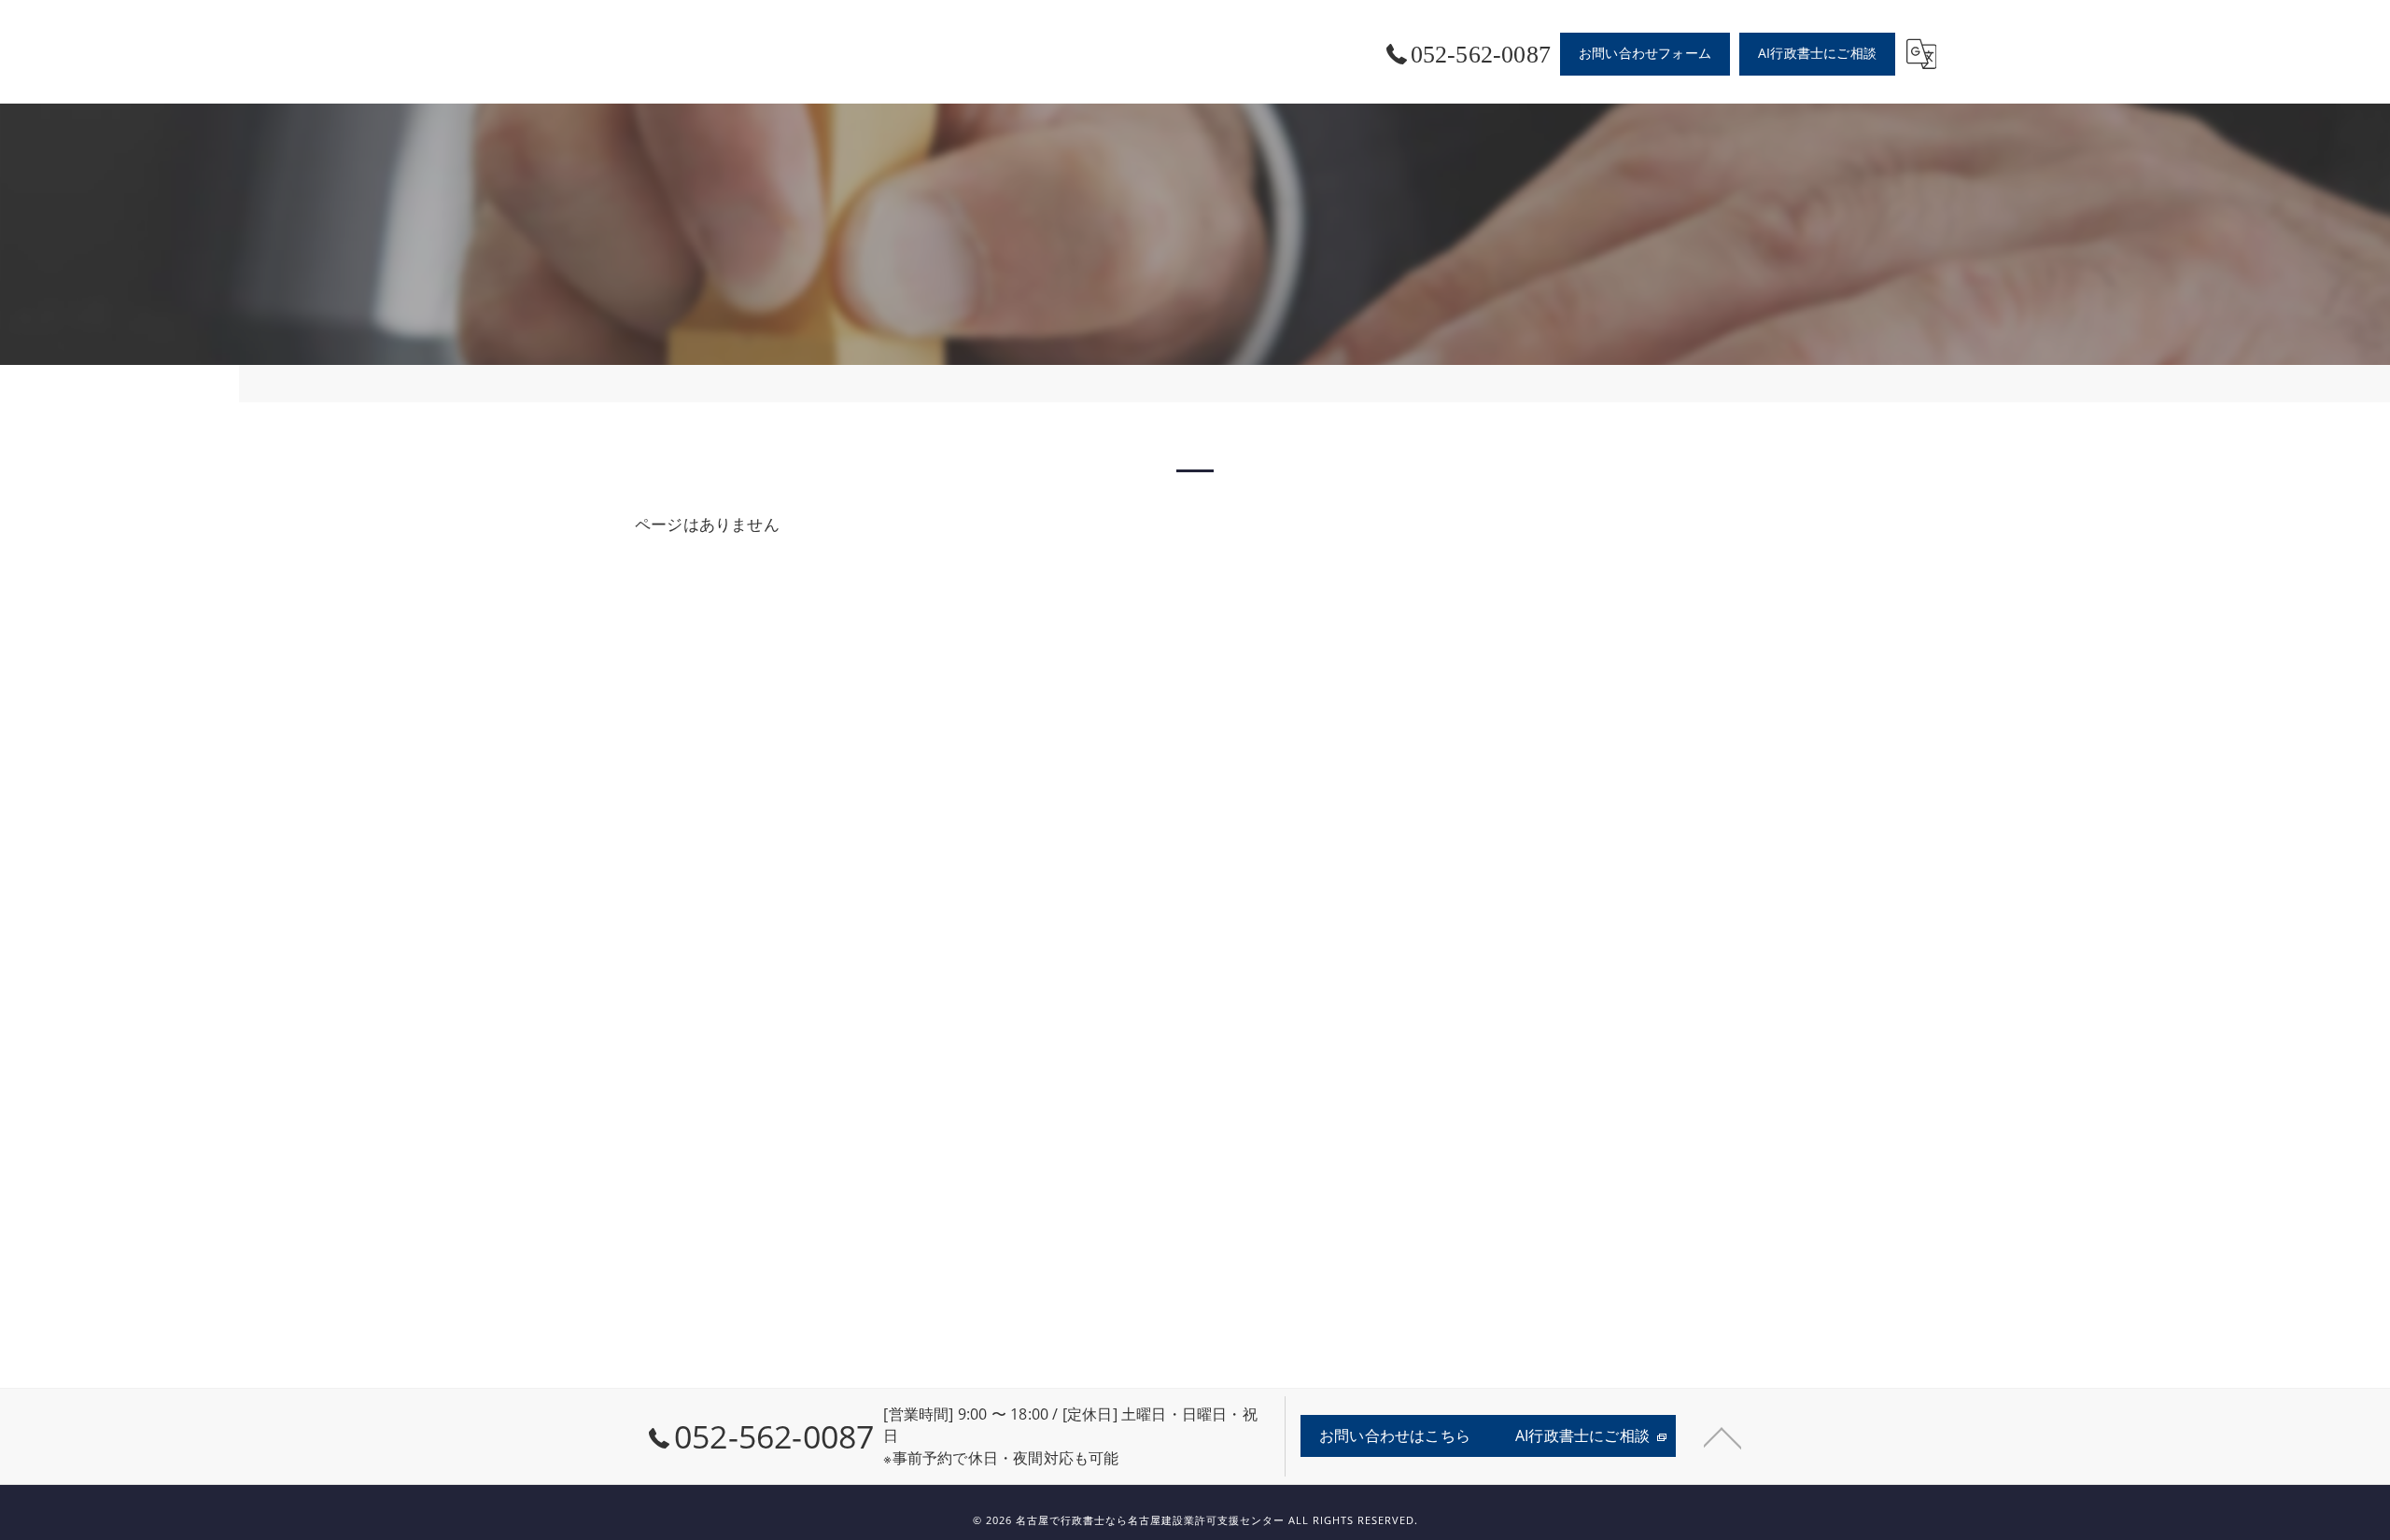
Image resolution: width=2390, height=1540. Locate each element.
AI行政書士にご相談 (1817, 53)
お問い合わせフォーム (1645, 53)
